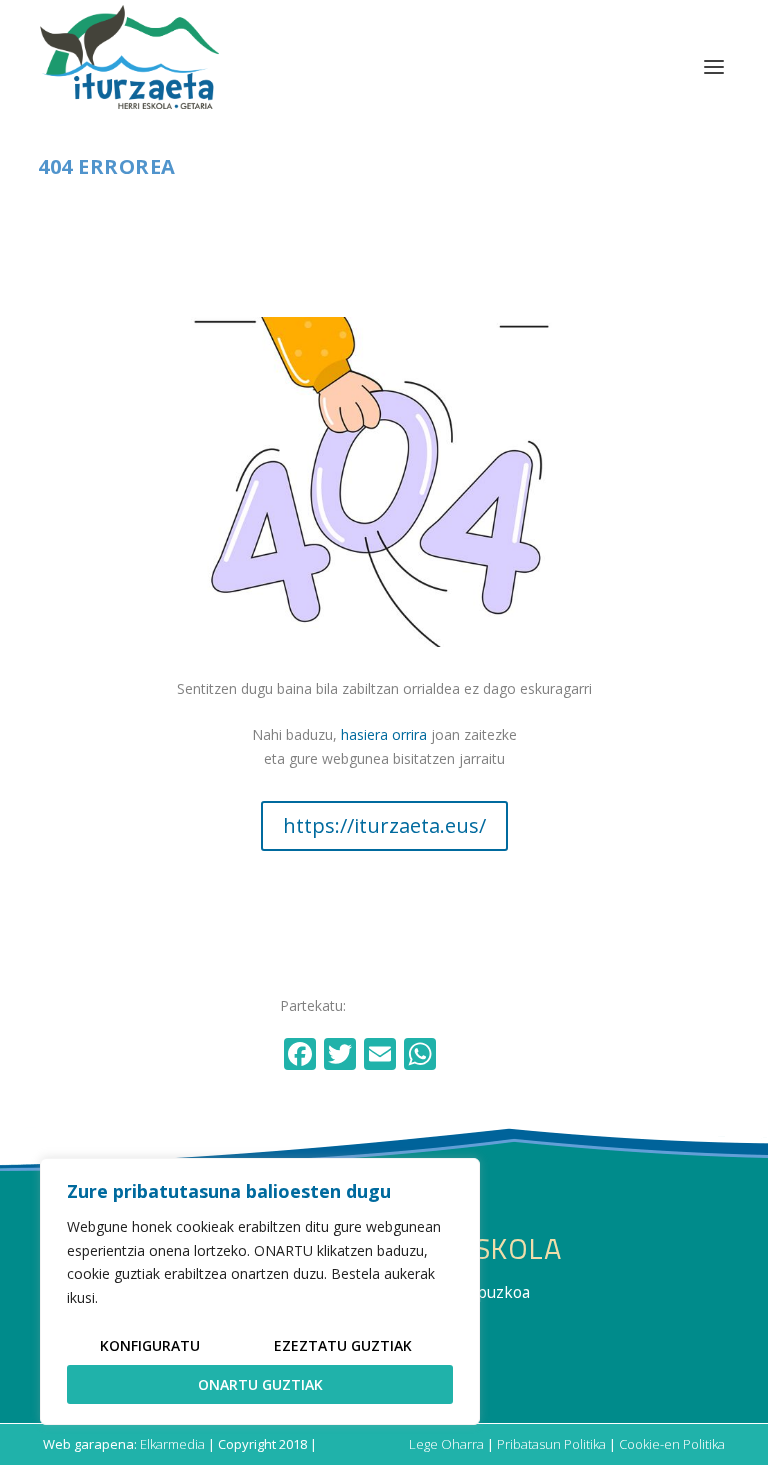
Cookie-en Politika (672, 1444)
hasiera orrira (384, 734)
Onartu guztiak (260, 1384)
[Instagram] (464, 1056)
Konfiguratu (150, 1345)
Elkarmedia (172, 1444)
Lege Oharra (446, 1444)
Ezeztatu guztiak (343, 1345)
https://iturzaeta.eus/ (384, 825)
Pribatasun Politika (551, 1444)
